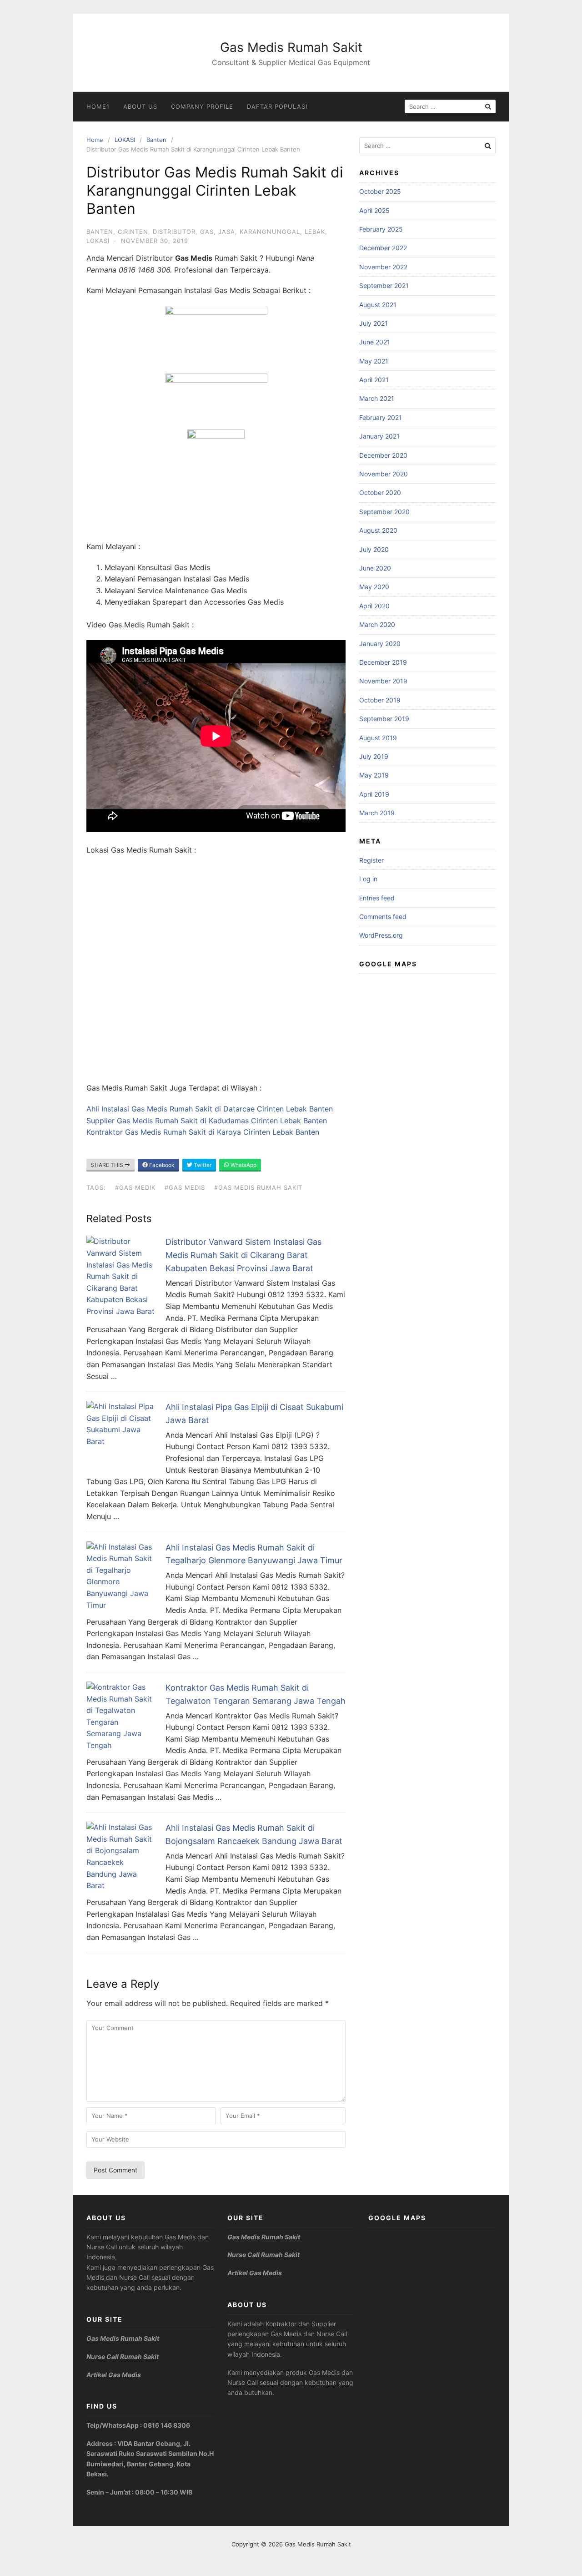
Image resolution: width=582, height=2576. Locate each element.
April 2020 (374, 606)
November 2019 (383, 681)
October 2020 (380, 492)
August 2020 (378, 530)
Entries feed (377, 898)
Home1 (98, 106)
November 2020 (384, 474)
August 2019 (378, 738)
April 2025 (374, 210)
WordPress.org (381, 935)
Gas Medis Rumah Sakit (291, 47)
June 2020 (375, 568)
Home (95, 140)
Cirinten (133, 232)
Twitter (202, 1165)
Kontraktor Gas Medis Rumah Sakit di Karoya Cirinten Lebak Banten (203, 1132)
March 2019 (377, 813)
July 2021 (374, 323)
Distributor (174, 232)
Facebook (161, 1165)
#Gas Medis (185, 1187)
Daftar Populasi (277, 106)
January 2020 (380, 644)
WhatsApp (243, 1165)
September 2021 (384, 285)
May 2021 (374, 361)
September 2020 (384, 512)
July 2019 (374, 756)
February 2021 (381, 417)
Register (371, 860)
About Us (140, 106)
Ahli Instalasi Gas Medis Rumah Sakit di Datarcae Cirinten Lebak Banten (210, 1109)
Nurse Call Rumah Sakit (123, 2356)
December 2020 (383, 455)
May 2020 (374, 587)
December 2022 (383, 248)
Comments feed (383, 917)
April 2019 (374, 794)
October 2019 (380, 700)
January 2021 (379, 436)
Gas (207, 232)
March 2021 (377, 398)
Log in (368, 879)
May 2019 (374, 775)
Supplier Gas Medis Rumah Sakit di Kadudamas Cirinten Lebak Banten (207, 1121)
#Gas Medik (135, 1187)
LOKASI (125, 140)
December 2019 (383, 662)
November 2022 (383, 267)
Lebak (315, 232)
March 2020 (377, 624)
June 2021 (375, 342)
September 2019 (384, 719)
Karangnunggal (270, 232)
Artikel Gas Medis (114, 2375)
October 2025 (380, 191)
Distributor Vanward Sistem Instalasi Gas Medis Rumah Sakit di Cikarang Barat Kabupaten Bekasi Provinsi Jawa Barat (243, 1255)
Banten (156, 140)
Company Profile (202, 106)
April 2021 (374, 380)
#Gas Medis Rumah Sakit (258, 1187)
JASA (227, 232)
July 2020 (374, 549)
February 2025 (381, 229)
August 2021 (378, 305)
